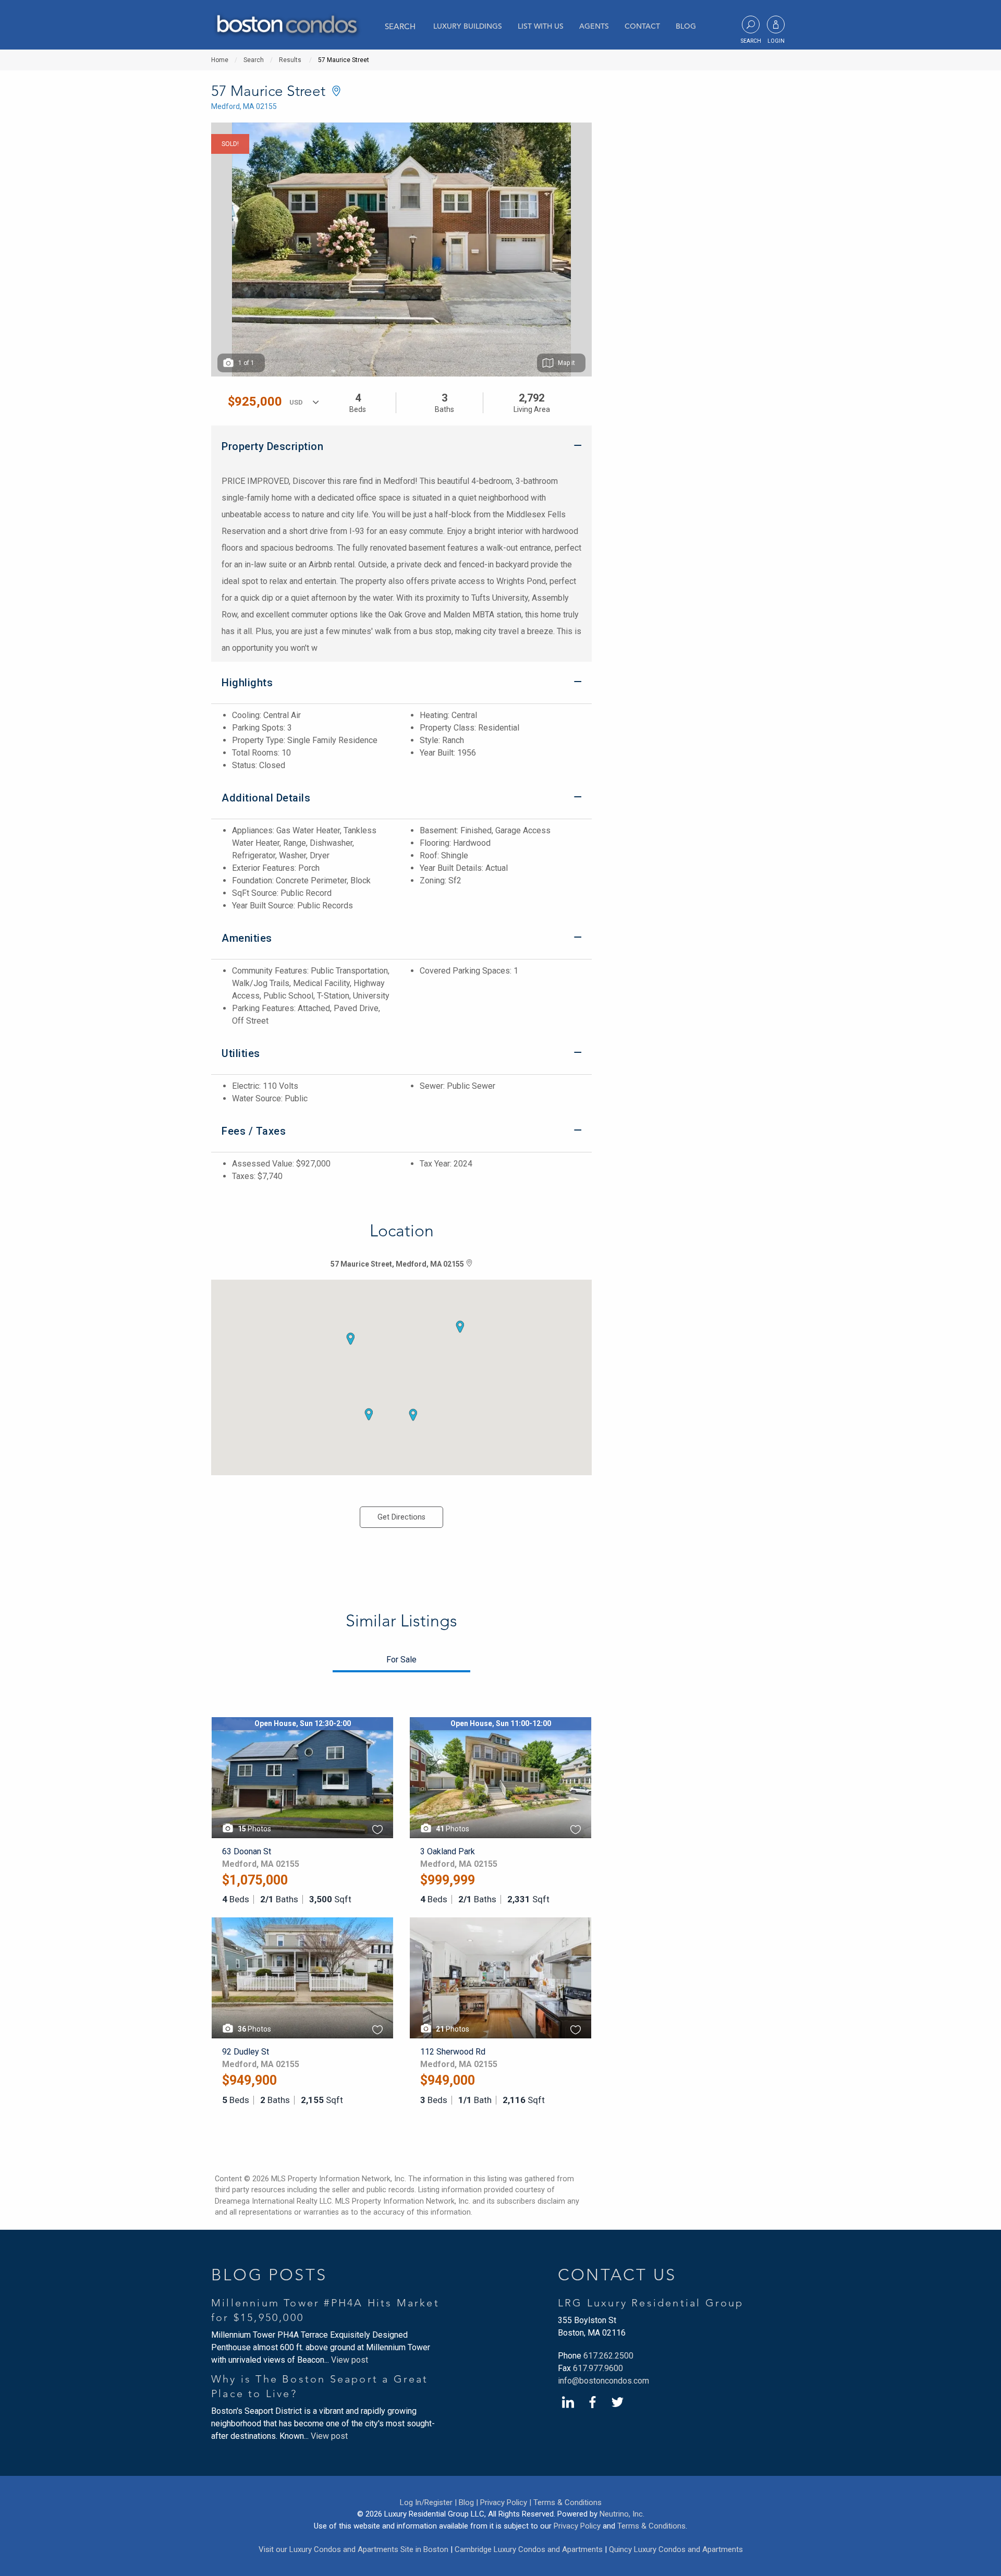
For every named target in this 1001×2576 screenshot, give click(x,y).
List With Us (541, 26)
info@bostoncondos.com (603, 2381)
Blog (686, 26)
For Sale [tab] (401, 1660)
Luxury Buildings (468, 26)
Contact (642, 26)
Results (290, 60)
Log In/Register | (428, 2502)
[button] (460, 1327)
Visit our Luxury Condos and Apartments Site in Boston (353, 2549)
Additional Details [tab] (266, 798)
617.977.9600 (598, 2368)
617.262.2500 (608, 2356)
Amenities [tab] (247, 938)
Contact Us (617, 2275)
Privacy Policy (577, 2526)
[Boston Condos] (286, 26)
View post (350, 2360)
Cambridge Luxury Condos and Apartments (529, 2549)
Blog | (468, 2502)
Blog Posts (269, 2275)
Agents (594, 26)
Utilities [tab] (241, 1053)
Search (400, 26)
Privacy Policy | (506, 2502)
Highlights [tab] (247, 683)
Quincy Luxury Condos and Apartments (676, 2549)
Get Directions (401, 1517)
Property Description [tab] (272, 446)
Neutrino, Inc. (622, 2514)
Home (220, 60)
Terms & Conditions (567, 2502)
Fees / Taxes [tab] (254, 1131)
